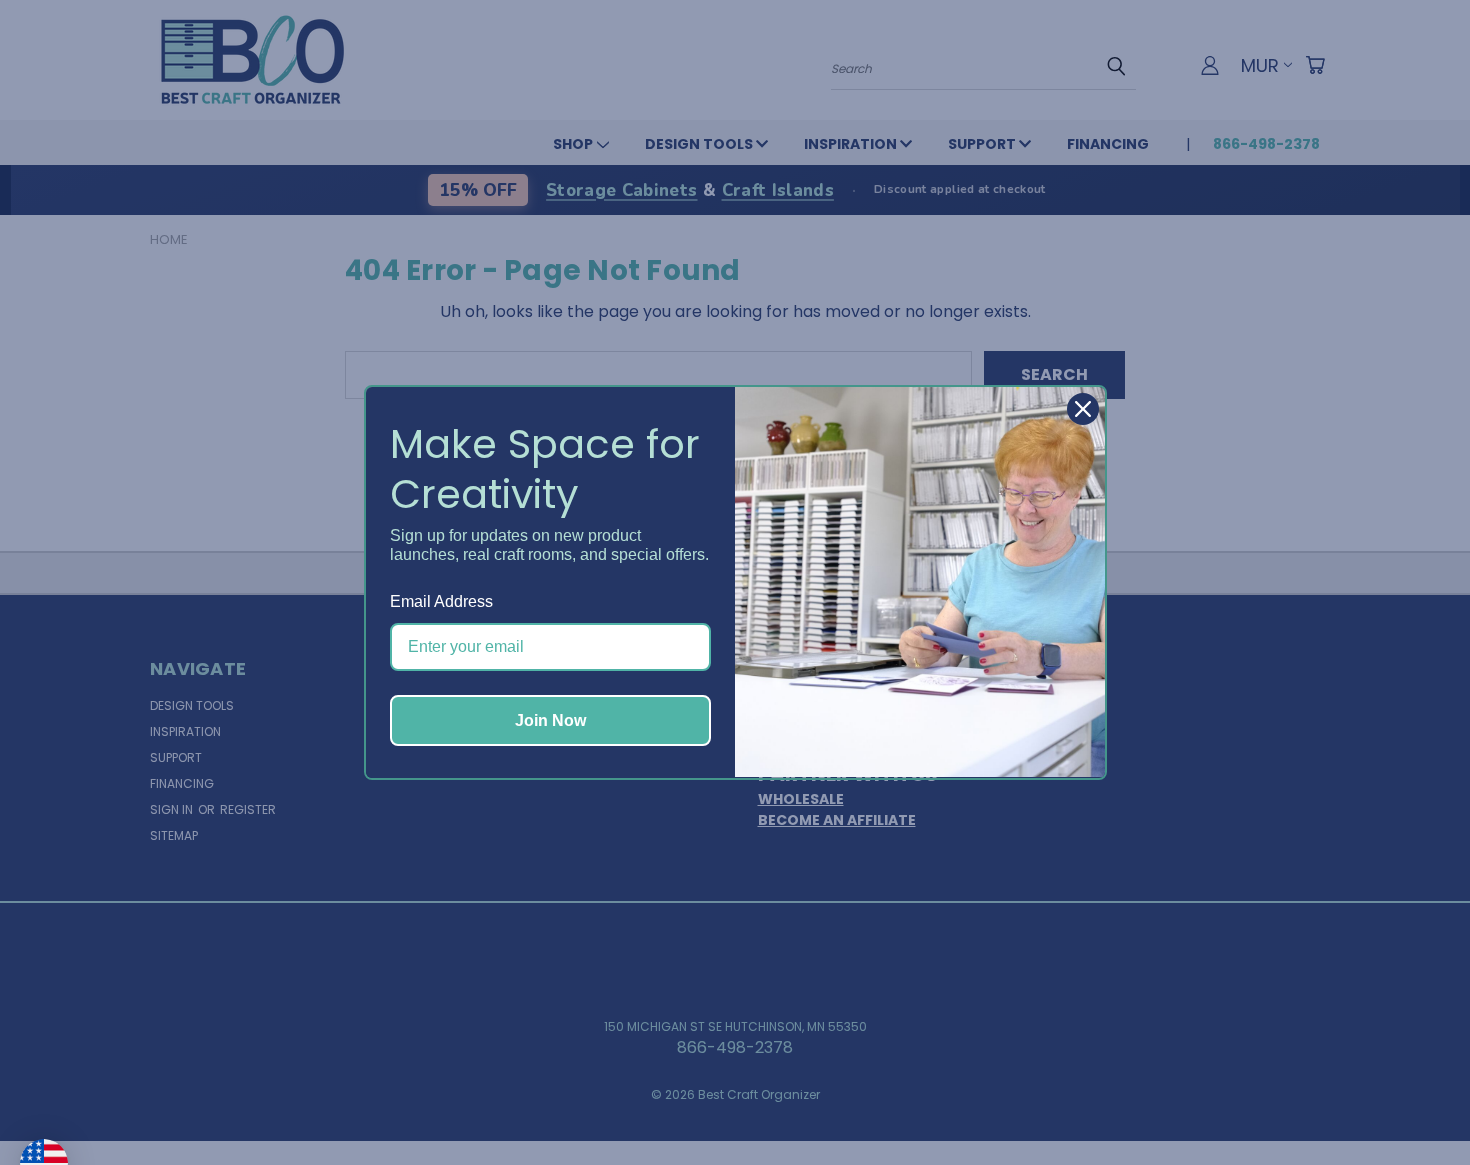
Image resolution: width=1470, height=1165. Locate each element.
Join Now (550, 720)
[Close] (1083, 409)
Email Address (441, 601)
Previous (1414, 1102)
